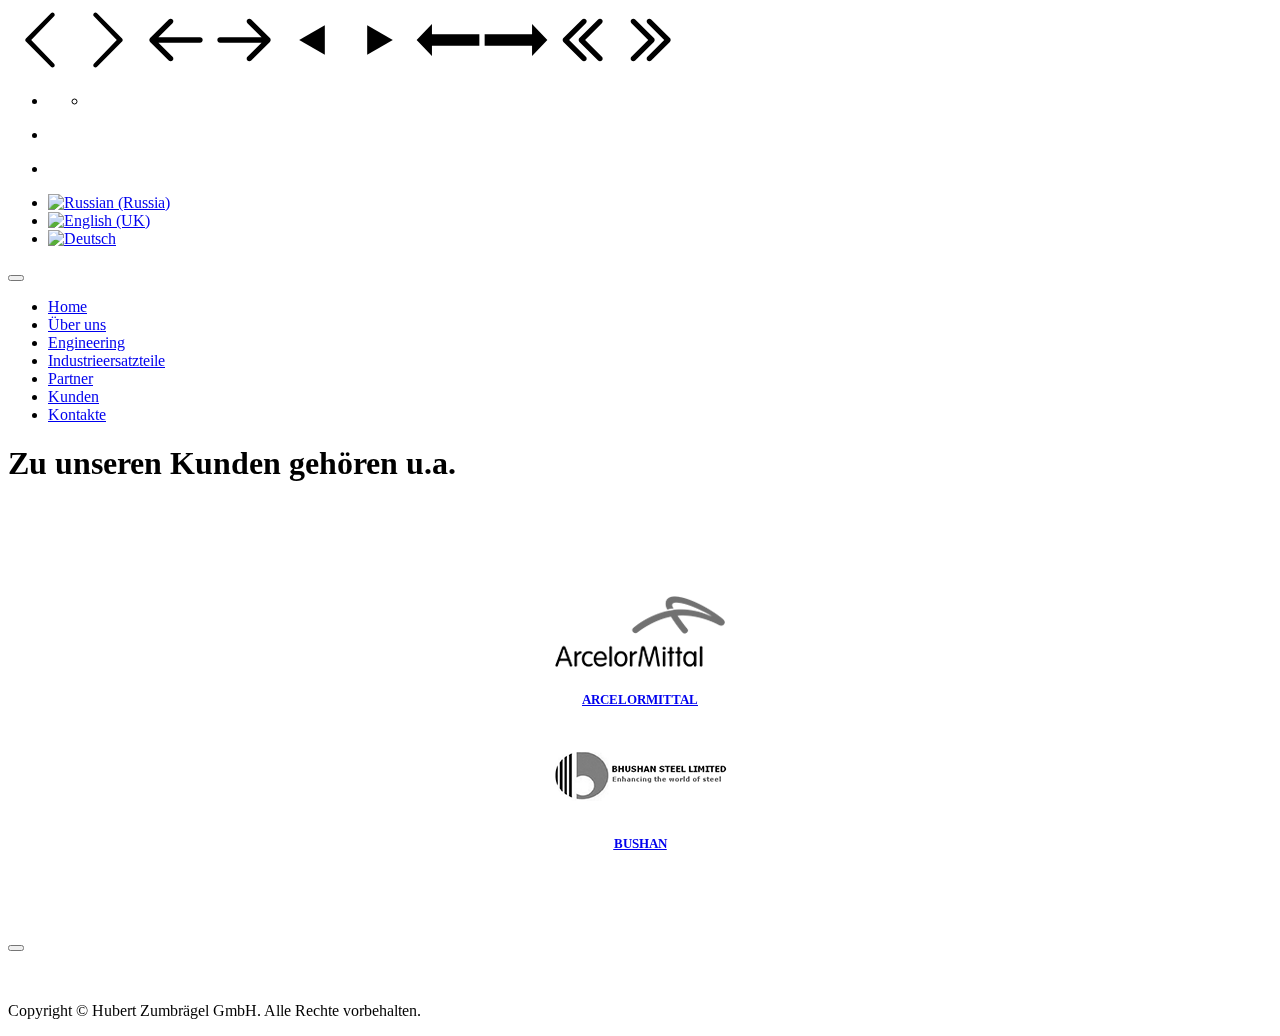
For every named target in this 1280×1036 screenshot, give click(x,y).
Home (67, 306)
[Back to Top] (16, 948)
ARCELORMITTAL (640, 699)
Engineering (86, 342)
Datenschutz (127, 976)
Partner (70, 378)
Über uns (77, 324)
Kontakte (77, 414)
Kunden (73, 396)
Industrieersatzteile (106, 360)
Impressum (42, 976)
